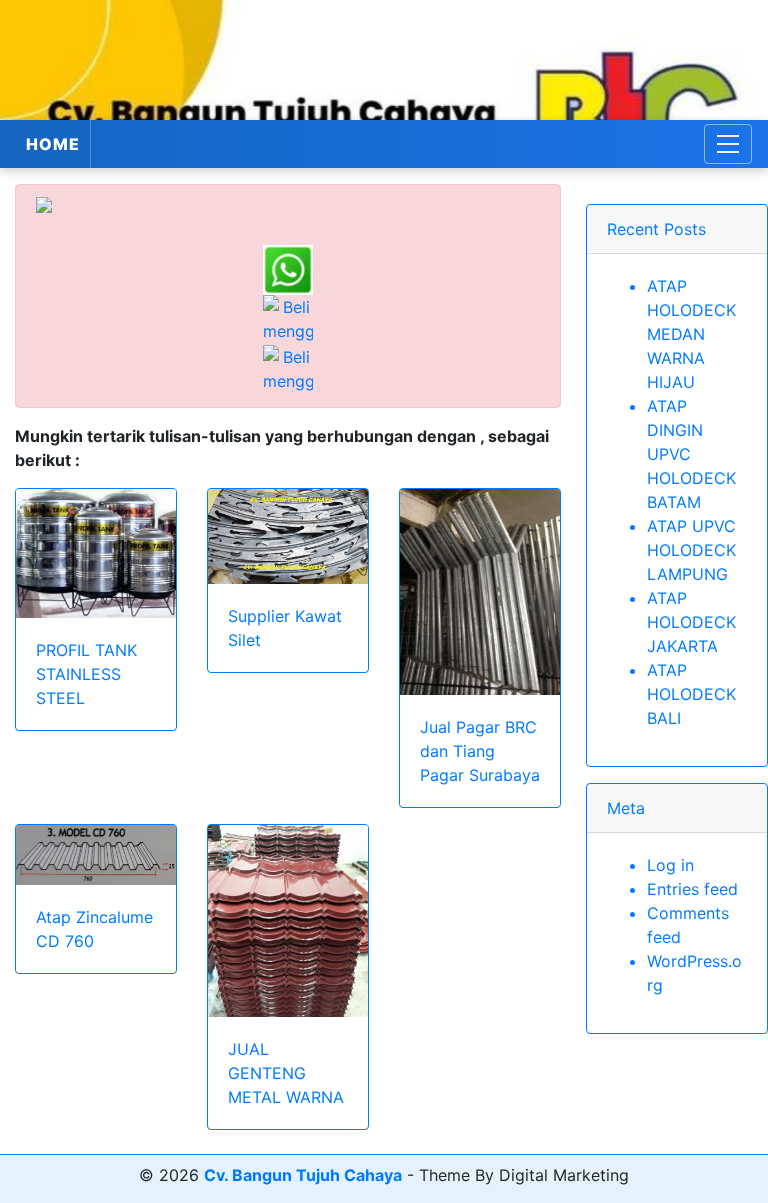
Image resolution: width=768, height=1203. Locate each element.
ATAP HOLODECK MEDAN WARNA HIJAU (691, 334)
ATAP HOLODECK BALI (691, 694)
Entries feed (692, 889)
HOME (53, 144)
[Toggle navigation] (728, 144)
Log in (670, 865)
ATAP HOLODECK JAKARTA (691, 622)
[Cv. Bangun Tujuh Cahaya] (384, 60)
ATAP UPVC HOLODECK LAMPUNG (691, 550)
